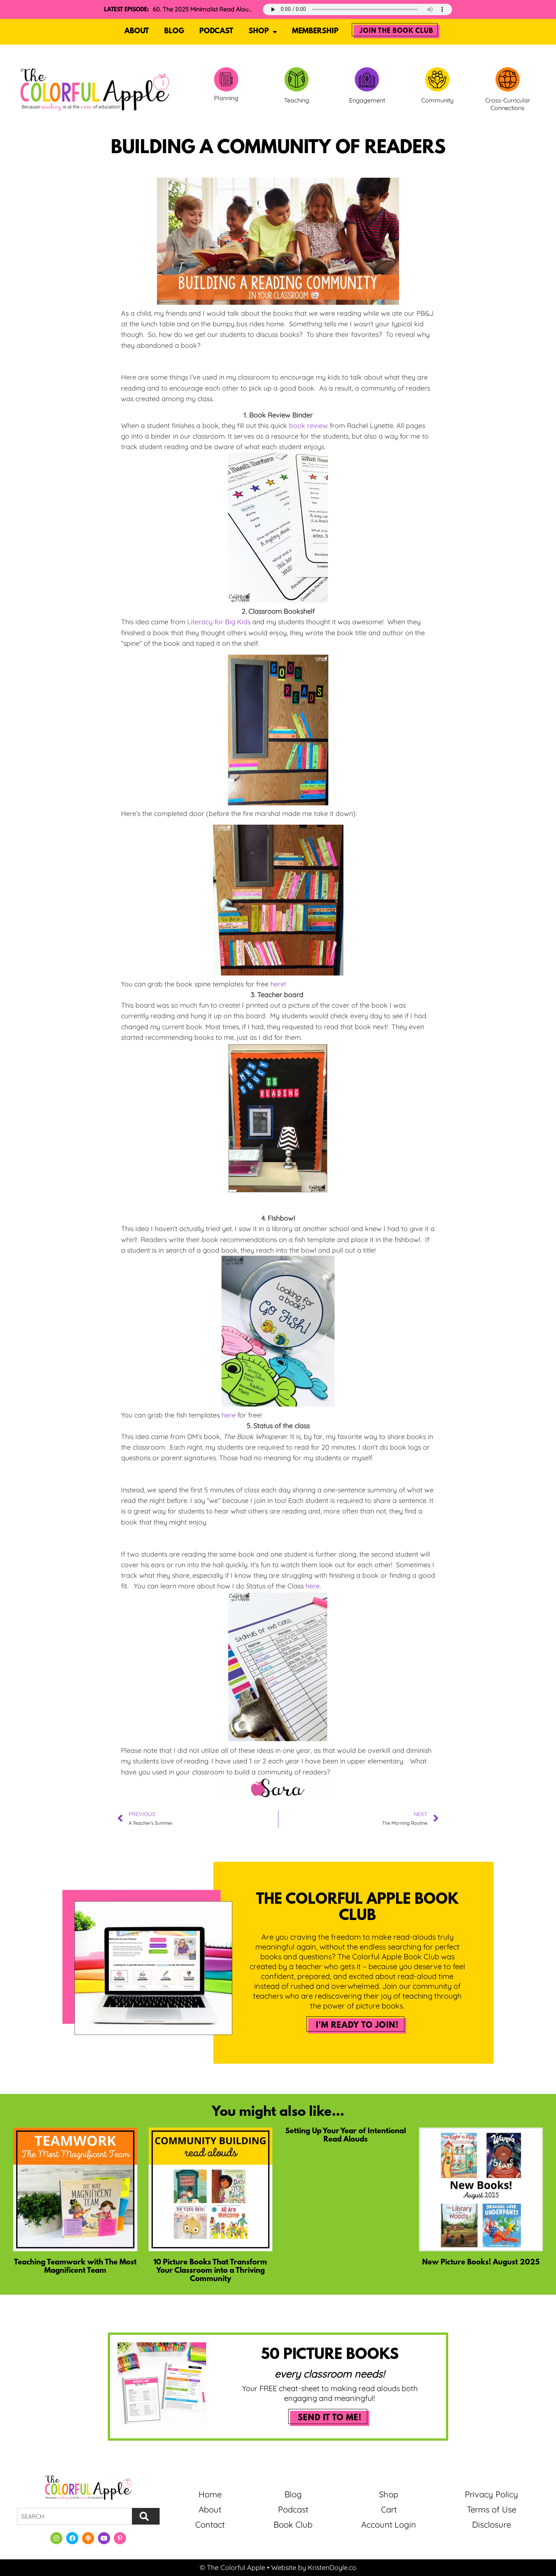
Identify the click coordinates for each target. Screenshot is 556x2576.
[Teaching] (297, 79)
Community (437, 100)
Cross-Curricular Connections (508, 104)
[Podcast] (88, 2538)
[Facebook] (72, 2538)
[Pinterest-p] (120, 2538)
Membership (315, 31)
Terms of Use (492, 2509)
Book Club (293, 2525)
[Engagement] (367, 79)
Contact (210, 2525)
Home (210, 2494)
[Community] (437, 79)
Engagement (367, 100)
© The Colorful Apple (232, 2567)
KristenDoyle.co (332, 2567)
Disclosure (492, 2525)
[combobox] (75, 2516)
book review (308, 426)
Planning (226, 98)
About (137, 31)
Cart (389, 2509)
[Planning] (226, 79)
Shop (259, 31)
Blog (174, 31)
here (277, 984)
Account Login (389, 2525)
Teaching (297, 100)
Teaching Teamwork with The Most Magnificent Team (75, 2267)
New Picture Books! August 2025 (481, 2263)
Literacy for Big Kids (219, 622)
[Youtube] (104, 2538)
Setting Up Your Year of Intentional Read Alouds (346, 2136)
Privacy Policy (492, 2494)
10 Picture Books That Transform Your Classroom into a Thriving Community (210, 2271)
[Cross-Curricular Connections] (508, 79)
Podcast (216, 31)
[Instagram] (56, 2538)
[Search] (146, 2516)
